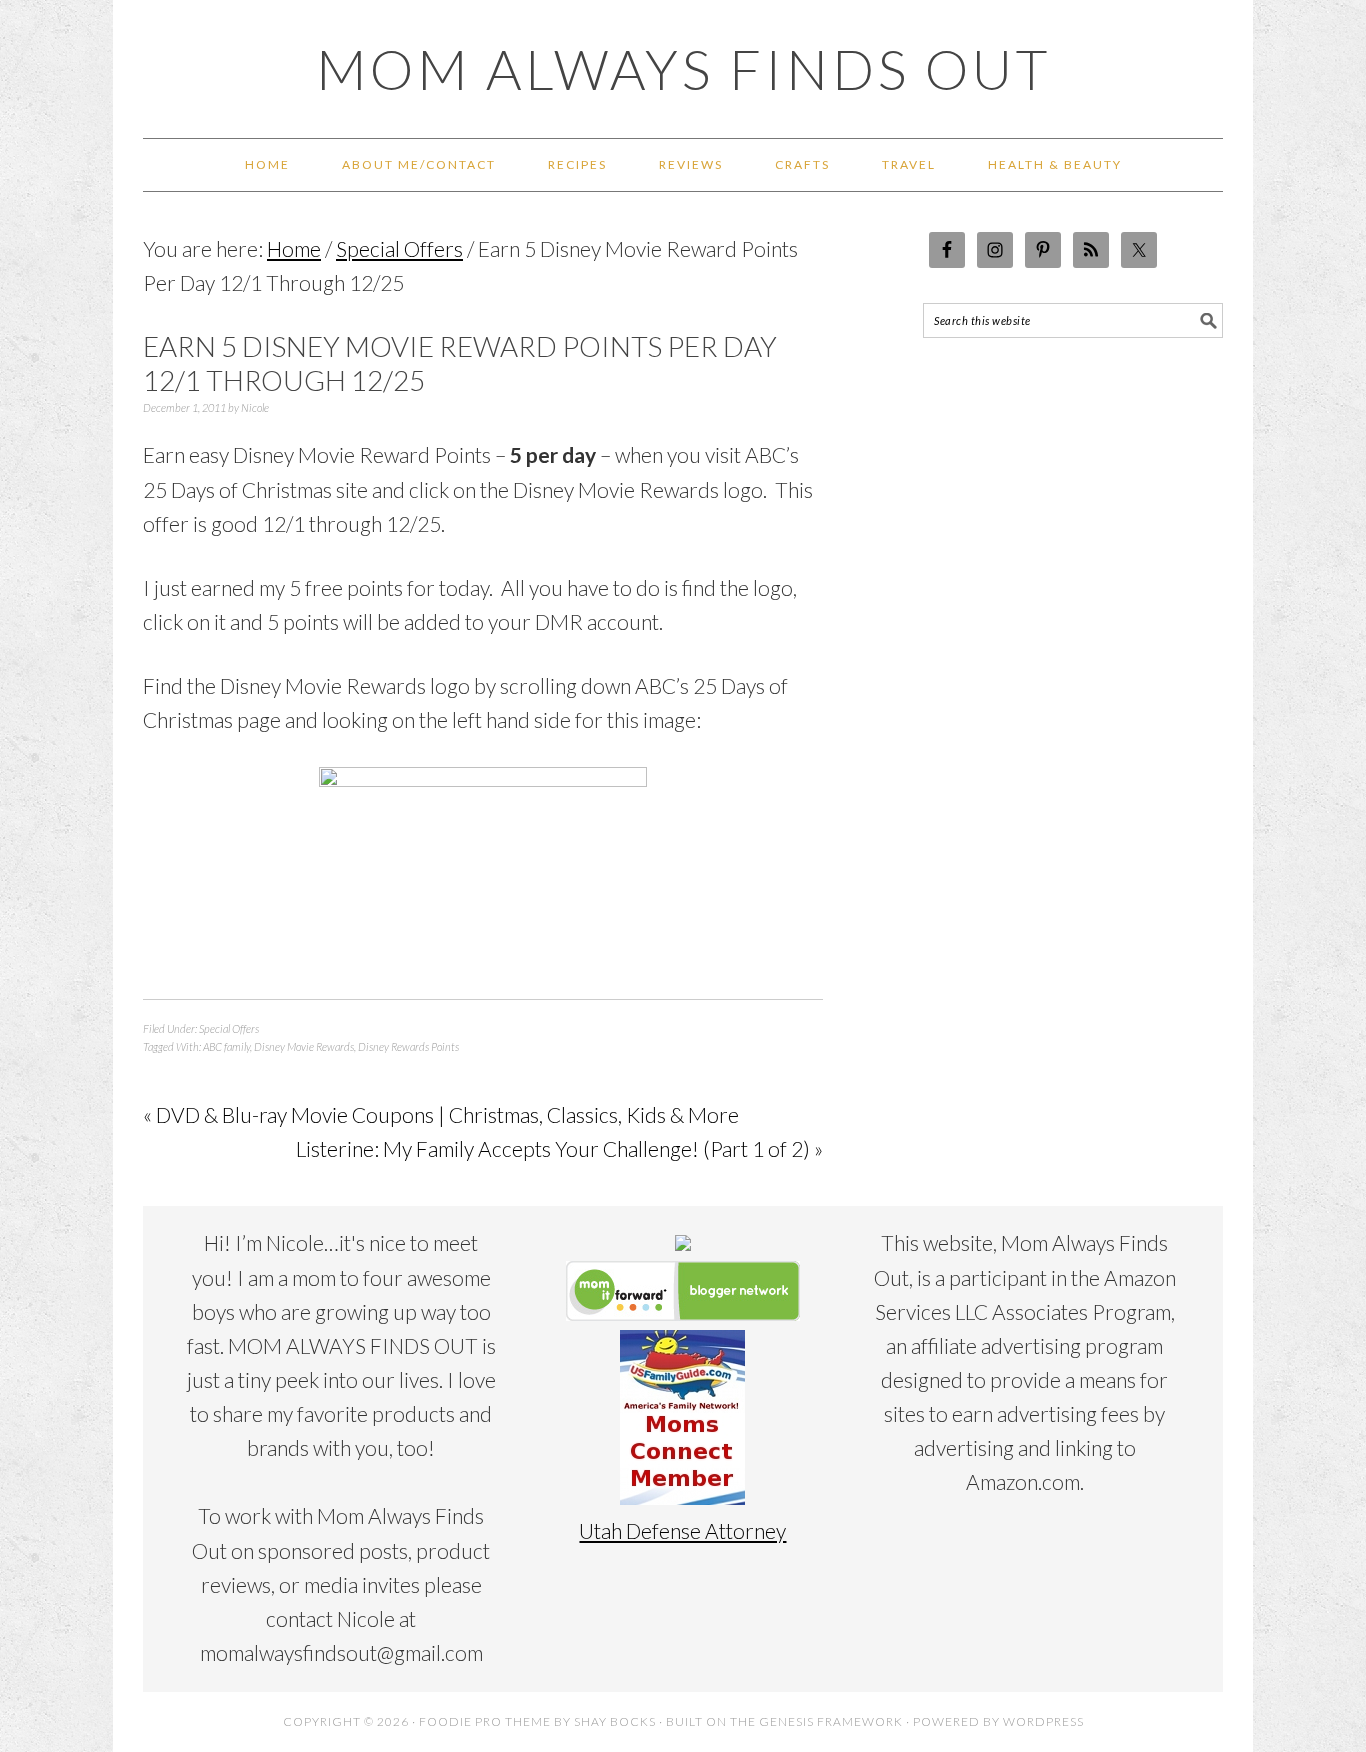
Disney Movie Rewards (304, 1046)
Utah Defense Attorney (682, 1530)
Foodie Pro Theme (485, 1721)
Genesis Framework (831, 1721)
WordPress (1043, 1721)
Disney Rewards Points (408, 1046)
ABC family (226, 1046)
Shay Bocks (615, 1721)
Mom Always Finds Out (683, 69)
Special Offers (229, 1028)
